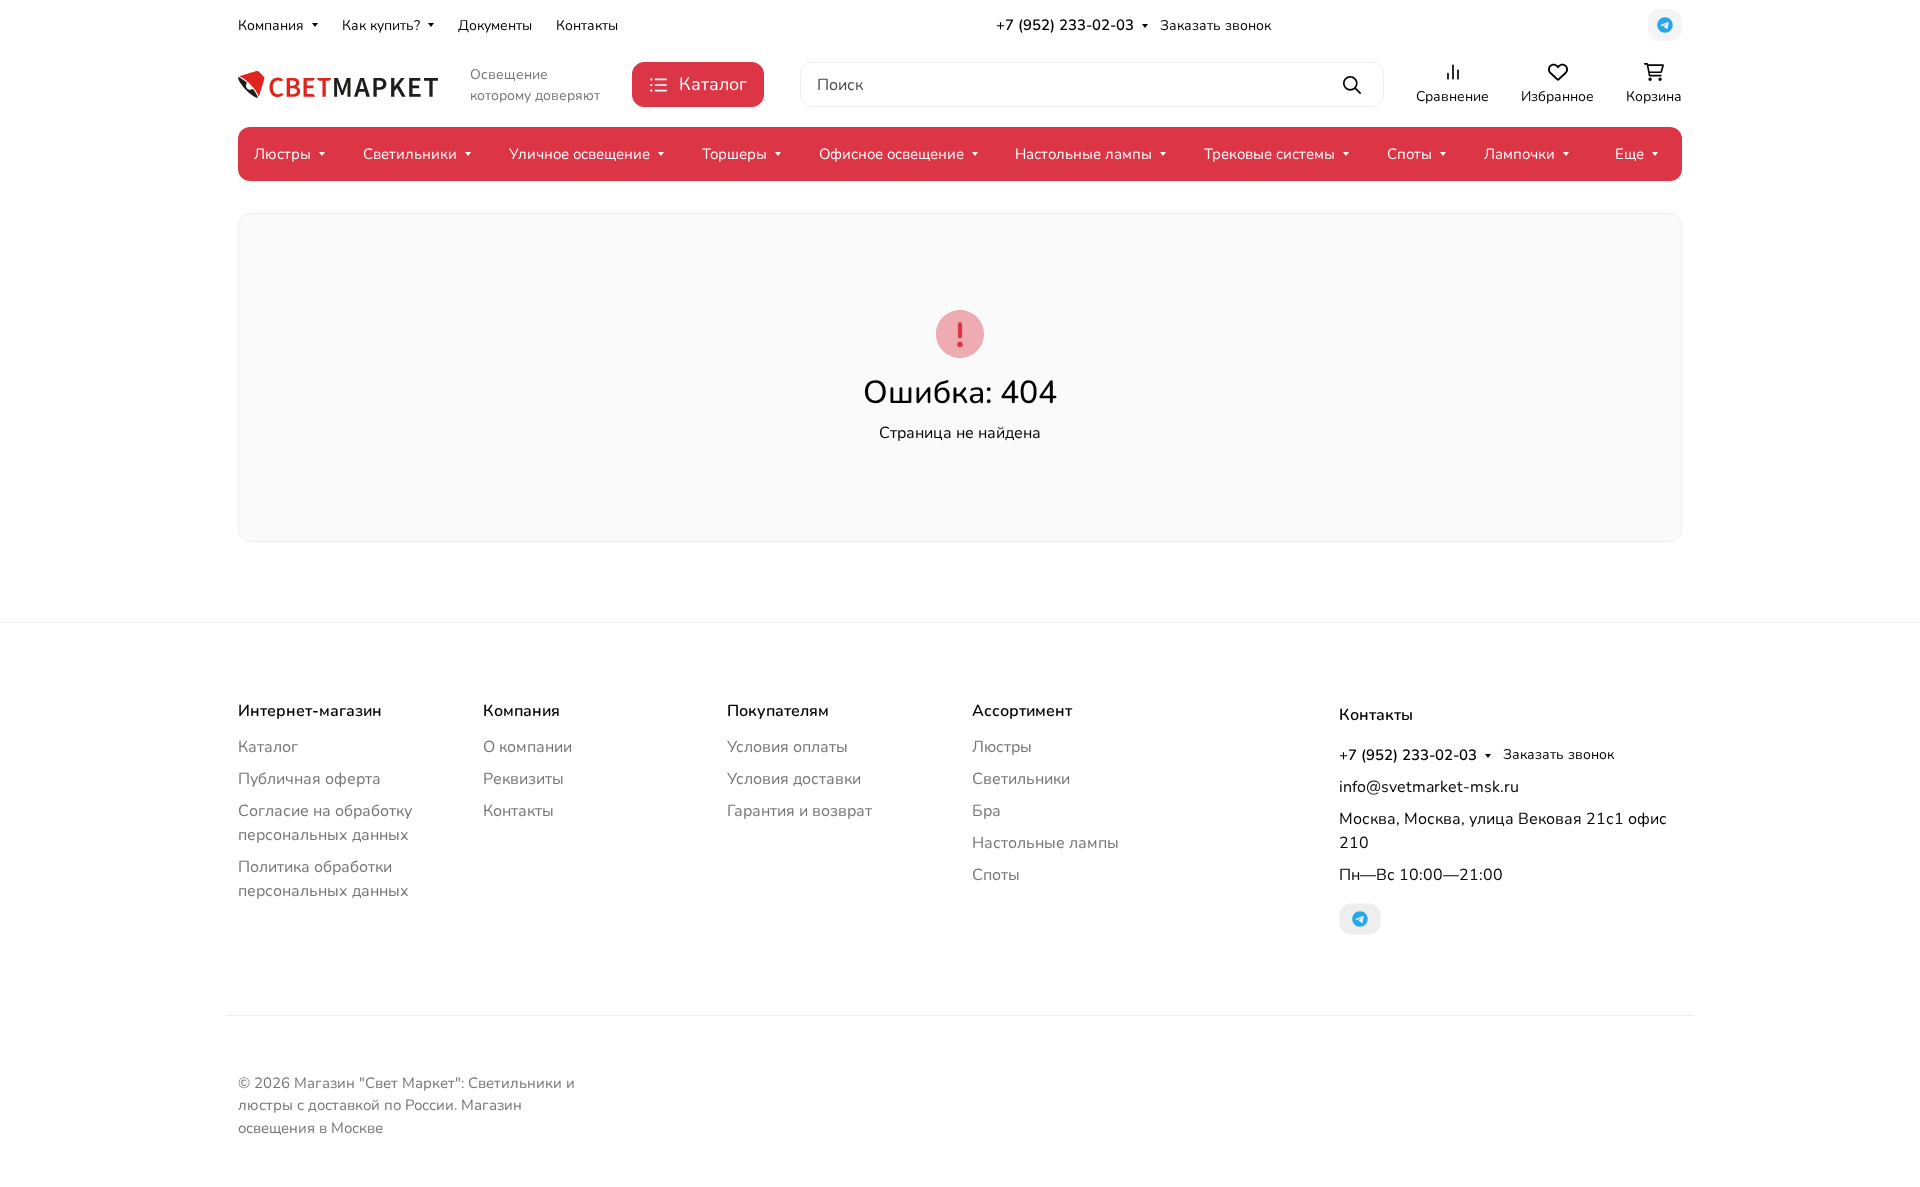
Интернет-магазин (310, 711)
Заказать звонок (1215, 25)
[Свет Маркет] (338, 83)
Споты (1409, 154)
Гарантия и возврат (799, 811)
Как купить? (381, 25)
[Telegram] (1665, 25)
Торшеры (734, 154)
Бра (986, 811)
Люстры (282, 154)
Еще (1629, 154)
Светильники (410, 154)
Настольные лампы (1083, 154)
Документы (495, 25)
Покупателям (778, 711)
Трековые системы (1269, 154)
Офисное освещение (891, 154)
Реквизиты (523, 779)
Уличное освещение (579, 154)
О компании (527, 747)
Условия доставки (794, 779)
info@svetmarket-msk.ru (1429, 787)
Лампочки (1519, 154)
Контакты (587, 25)
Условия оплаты (787, 747)
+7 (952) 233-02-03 (1065, 25)
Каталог (268, 747)
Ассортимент (1022, 711)
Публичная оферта (309, 779)
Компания (271, 25)
